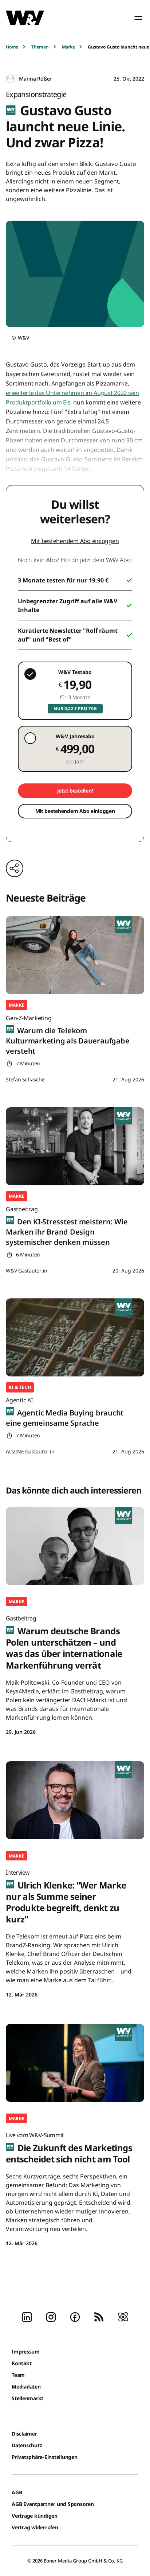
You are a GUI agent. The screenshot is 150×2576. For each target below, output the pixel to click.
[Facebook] (75, 2316)
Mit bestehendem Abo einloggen (75, 541)
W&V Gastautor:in (27, 1270)
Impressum (26, 2352)
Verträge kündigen (35, 2516)
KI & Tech (20, 1387)
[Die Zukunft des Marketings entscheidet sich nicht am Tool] (75, 2063)
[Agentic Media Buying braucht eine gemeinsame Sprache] (75, 1337)
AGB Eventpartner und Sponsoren (53, 2504)
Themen (40, 47)
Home (12, 47)
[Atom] (123, 2316)
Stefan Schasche (25, 1079)
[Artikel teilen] (15, 868)
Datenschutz (27, 2445)
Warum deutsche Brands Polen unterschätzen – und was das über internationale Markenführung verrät (64, 1643)
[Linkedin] (27, 2316)
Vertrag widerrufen (35, 2527)
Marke (68, 47)
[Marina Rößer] (10, 79)
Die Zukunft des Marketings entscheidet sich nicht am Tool (69, 2148)
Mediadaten (26, 2387)
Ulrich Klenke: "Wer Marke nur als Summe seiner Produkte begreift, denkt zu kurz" (66, 1897)
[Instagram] (51, 2316)
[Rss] (99, 2316)
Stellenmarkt (27, 2398)
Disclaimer (24, 2434)
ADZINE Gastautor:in (30, 1451)
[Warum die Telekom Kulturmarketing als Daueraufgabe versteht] (75, 955)
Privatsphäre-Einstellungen (45, 2457)
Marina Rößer (35, 79)
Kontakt (21, 2363)
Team (18, 2375)
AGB (17, 2492)
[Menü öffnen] (138, 18)
